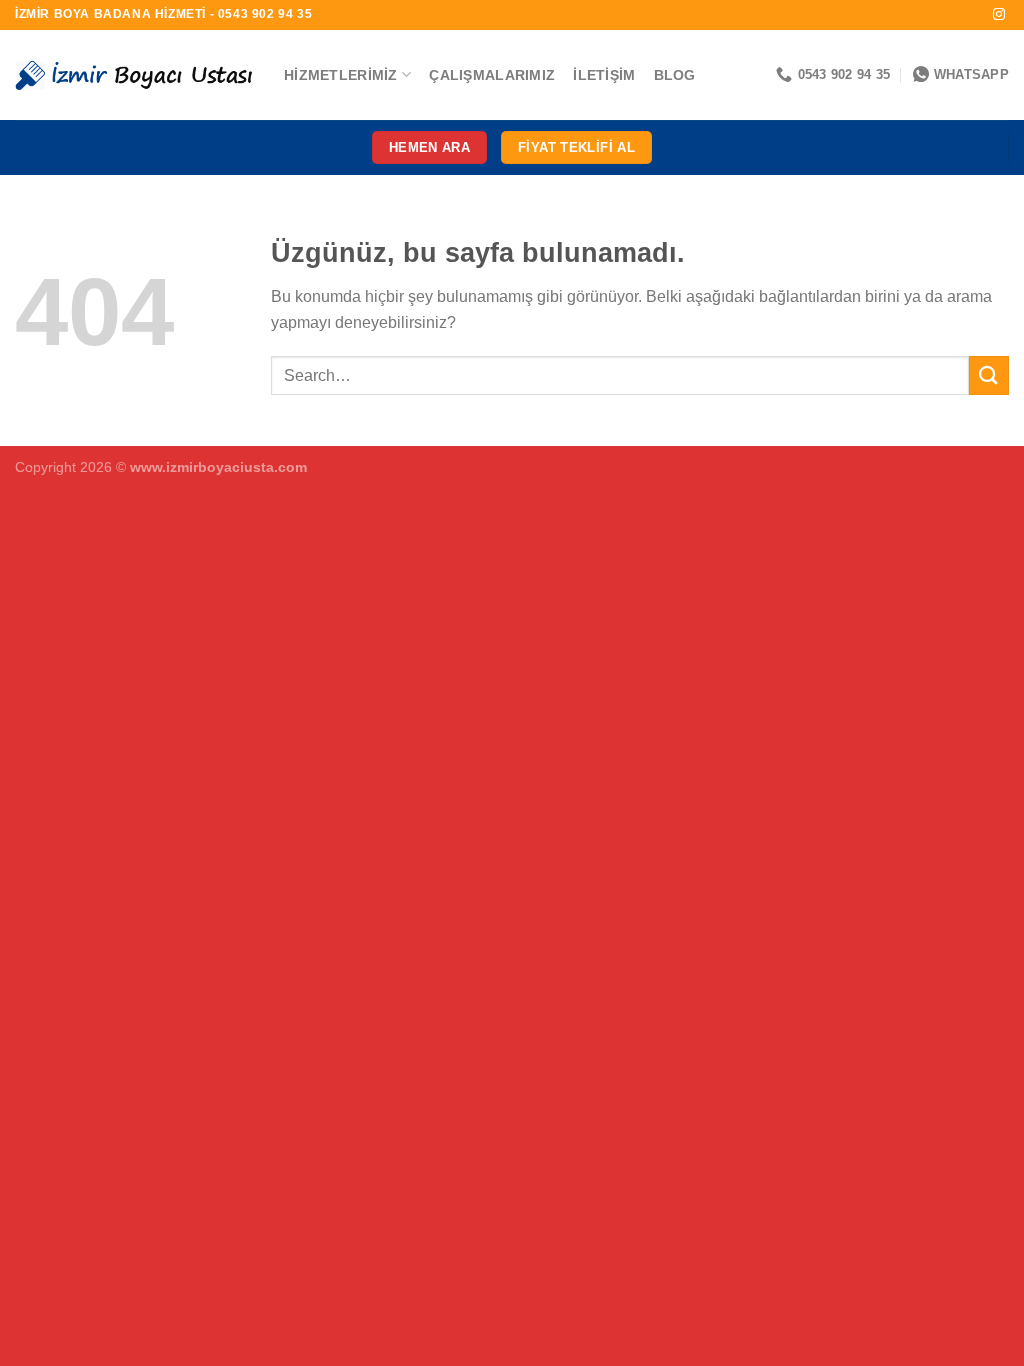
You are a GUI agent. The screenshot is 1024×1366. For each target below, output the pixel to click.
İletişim (604, 75)
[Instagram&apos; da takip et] (999, 15)
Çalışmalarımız (492, 75)
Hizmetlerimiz (341, 75)
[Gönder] (989, 375)
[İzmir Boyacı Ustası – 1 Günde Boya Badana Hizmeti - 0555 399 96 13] (134, 75)
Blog (675, 75)
